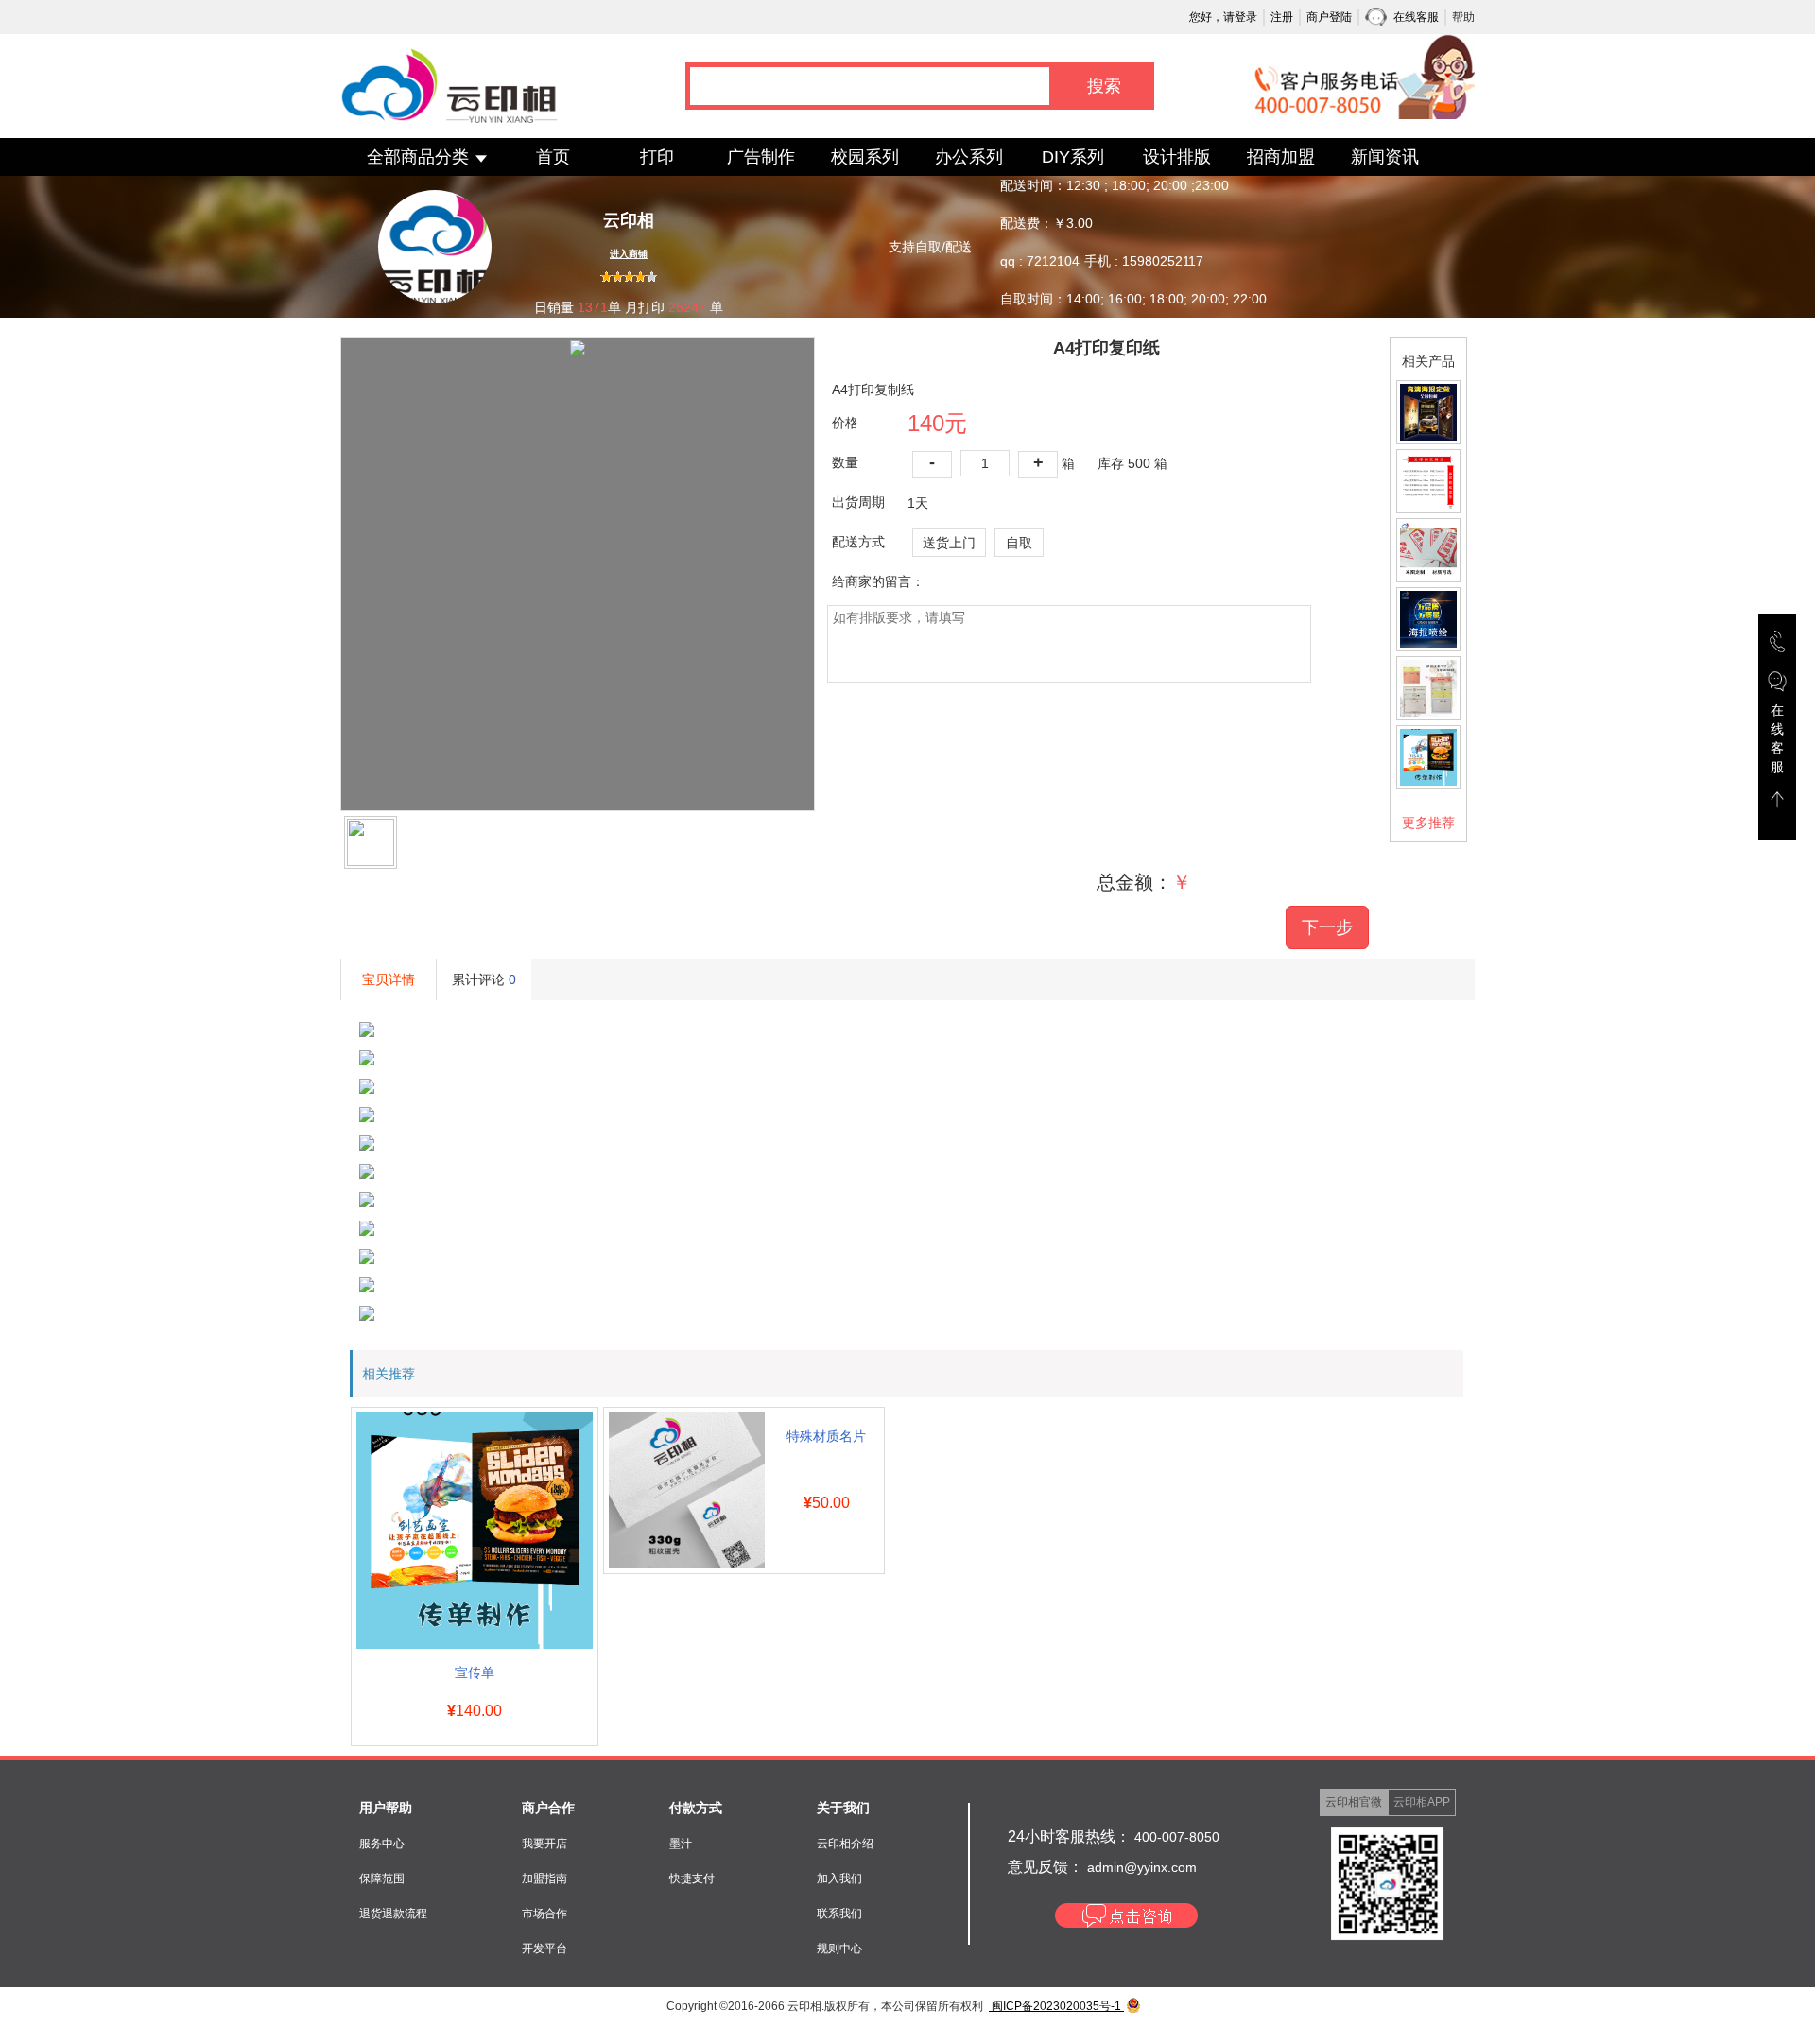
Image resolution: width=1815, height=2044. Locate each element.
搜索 (1104, 86)
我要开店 (544, 1844)
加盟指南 (544, 1879)
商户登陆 (1329, 17)
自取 (1019, 543)
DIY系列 (1073, 157)
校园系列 (865, 157)
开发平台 (544, 1949)
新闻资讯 (1385, 157)
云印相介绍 (845, 1844)
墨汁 (681, 1844)
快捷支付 (692, 1879)
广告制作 (761, 157)
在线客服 (1416, 17)
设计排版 (1177, 157)
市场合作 (544, 1914)
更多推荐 (1428, 823)
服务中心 (382, 1844)
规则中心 (839, 1949)
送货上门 (949, 543)
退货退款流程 (393, 1914)
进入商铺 (629, 254)
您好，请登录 (1223, 17)
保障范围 (382, 1879)
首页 (553, 157)
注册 (1282, 17)
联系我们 (839, 1914)
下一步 (1327, 927)
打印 (657, 157)
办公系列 (969, 157)
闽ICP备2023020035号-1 (1056, 2006)
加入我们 (839, 1879)
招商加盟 (1281, 157)
